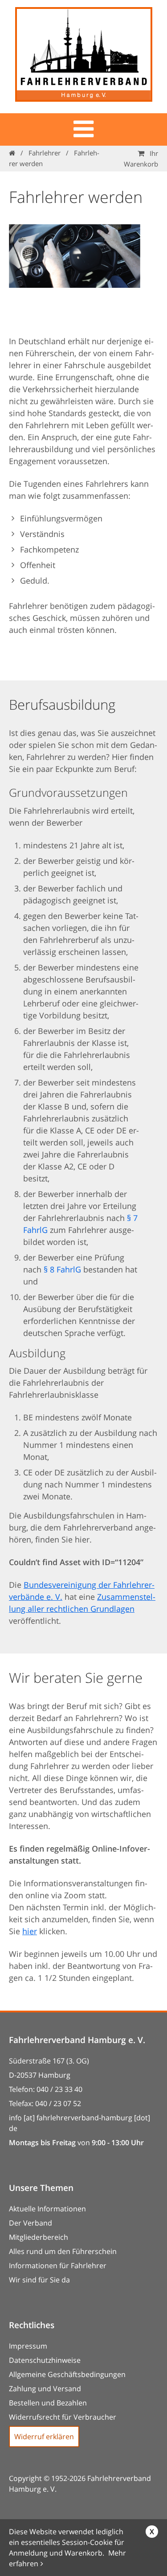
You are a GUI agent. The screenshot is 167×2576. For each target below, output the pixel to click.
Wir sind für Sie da (39, 2280)
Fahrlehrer (45, 153)
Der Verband (31, 2223)
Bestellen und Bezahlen (48, 2403)
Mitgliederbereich (39, 2237)
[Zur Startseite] (83, 57)
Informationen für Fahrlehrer (58, 2266)
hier (30, 1931)
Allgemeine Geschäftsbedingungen (67, 2374)
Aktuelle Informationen (47, 2209)
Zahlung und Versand (45, 2389)
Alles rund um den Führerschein (63, 2251)
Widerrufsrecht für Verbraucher (63, 2417)
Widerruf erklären (44, 2437)
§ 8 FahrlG (62, 1269)
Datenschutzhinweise (45, 2360)
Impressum (28, 2346)
